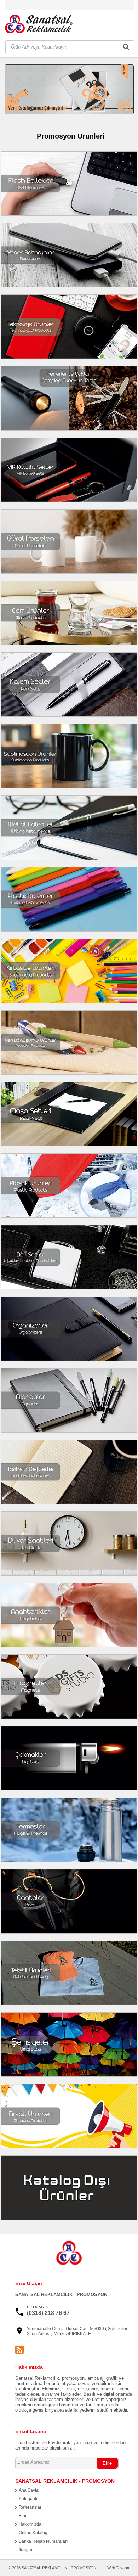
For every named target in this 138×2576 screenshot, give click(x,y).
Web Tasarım (119, 2568)
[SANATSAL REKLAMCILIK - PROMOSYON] (43, 25)
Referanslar (30, 2507)
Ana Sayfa (29, 2490)
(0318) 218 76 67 (48, 2313)
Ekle (107, 2463)
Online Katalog (33, 2533)
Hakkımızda (30, 2524)
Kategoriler (29, 2499)
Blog (23, 2516)
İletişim (25, 2550)
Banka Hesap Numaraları (43, 2541)
